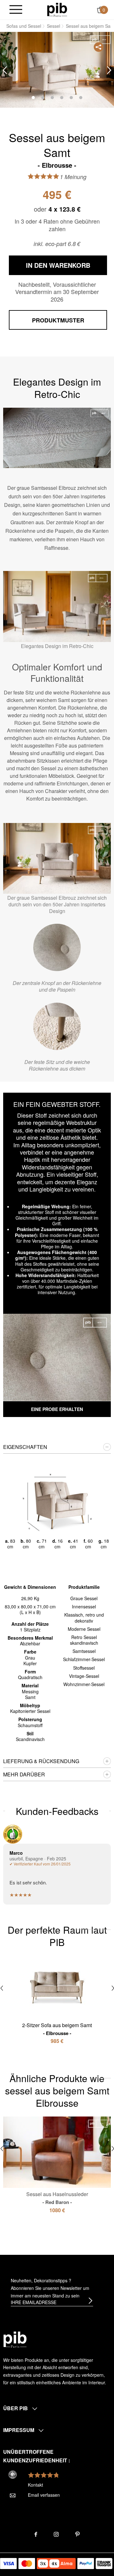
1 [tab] (33, 98)
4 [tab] (62, 98)
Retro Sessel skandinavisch (84, 1640)
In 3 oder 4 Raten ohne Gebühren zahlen (57, 225)
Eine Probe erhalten (57, 1409)
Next (109, 70)
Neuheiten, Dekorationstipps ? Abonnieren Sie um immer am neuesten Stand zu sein (50, 2288)
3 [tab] (52, 98)
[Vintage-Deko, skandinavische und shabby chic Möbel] (57, 9)
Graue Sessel (84, 1598)
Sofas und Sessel (24, 26)
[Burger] (16, 10)
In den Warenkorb (58, 265)
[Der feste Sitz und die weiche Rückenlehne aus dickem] (57, 1026)
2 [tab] (43, 98)
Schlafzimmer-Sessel (84, 1659)
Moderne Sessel (84, 1629)
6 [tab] (81, 98)
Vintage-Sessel (84, 1676)
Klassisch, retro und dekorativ (84, 1618)
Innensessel (84, 1606)
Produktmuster (58, 320)
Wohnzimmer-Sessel (84, 1684)
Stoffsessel (84, 1668)
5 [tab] (71, 98)
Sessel (54, 26)
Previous (5, 70)
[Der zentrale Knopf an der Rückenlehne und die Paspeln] (57, 947)
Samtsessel (84, 1651)
